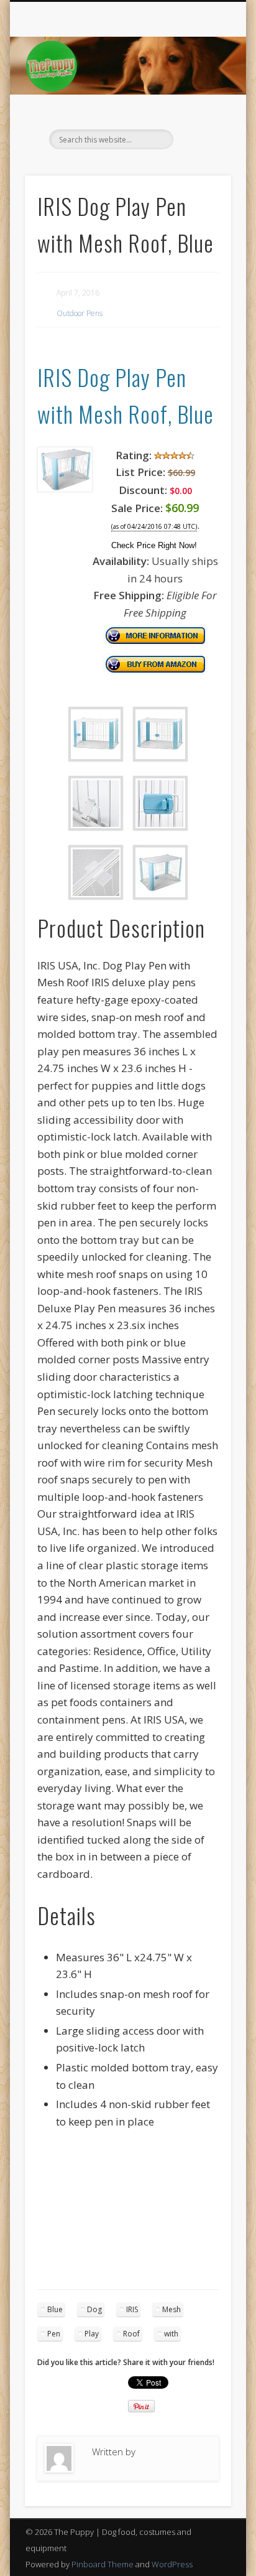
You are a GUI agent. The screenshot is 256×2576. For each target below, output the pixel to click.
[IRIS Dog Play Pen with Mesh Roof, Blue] (65, 488)
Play (92, 2334)
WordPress (172, 2564)
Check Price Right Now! (154, 545)
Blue (55, 2309)
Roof (131, 2334)
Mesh (171, 2309)
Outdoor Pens (80, 313)
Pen (54, 2334)
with (171, 2334)
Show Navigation (201, 111)
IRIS (132, 2309)
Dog (94, 2309)
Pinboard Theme (103, 2564)
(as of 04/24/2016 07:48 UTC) (154, 527)
